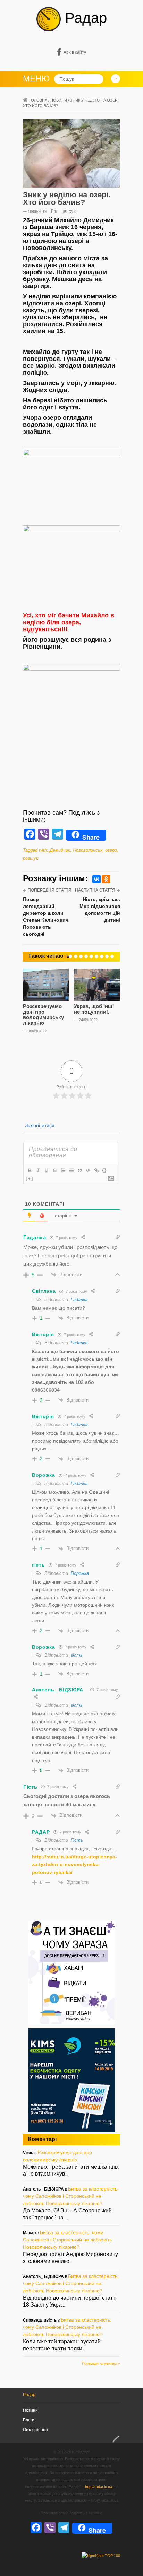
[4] (81, 956)
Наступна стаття (95, 890)
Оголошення (35, 2430)
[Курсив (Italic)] (38, 1170)
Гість (77, 1840)
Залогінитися (39, 1125)
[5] (86, 956)
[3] (76, 956)
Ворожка (80, 1573)
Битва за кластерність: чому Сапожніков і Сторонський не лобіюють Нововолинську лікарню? (71, 2196)
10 (56, 211)
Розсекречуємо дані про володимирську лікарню (43, 1014)
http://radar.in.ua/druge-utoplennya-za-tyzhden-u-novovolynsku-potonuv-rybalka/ (74, 1864)
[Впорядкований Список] (63, 1170)
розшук (31, 858)
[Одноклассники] (106, 879)
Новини (59, 100)
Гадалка (79, 1299)
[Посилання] (96, 1170)
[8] (102, 956)
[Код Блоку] (88, 1170)
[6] (91, 956)
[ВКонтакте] (96, 879)
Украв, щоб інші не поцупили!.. (94, 1009)
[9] (107, 956)
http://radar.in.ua (99, 2487)
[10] (112, 956)
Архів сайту (75, 52)
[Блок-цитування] (79, 1170)
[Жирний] (30, 1170)
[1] (65, 956)
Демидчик (60, 850)
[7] (96, 956)
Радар (84, 18)
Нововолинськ (88, 850)
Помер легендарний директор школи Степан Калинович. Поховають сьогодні (46, 917)
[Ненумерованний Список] (71, 1170)
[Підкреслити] (46, 1170)
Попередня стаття (50, 890)
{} (104, 1170)
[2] (70, 956)
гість (77, 1655)
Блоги (29, 2420)
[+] (30, 1178)
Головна (38, 100)
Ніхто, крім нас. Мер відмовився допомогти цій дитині (100, 910)
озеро (111, 850)
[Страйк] (54, 1170)
